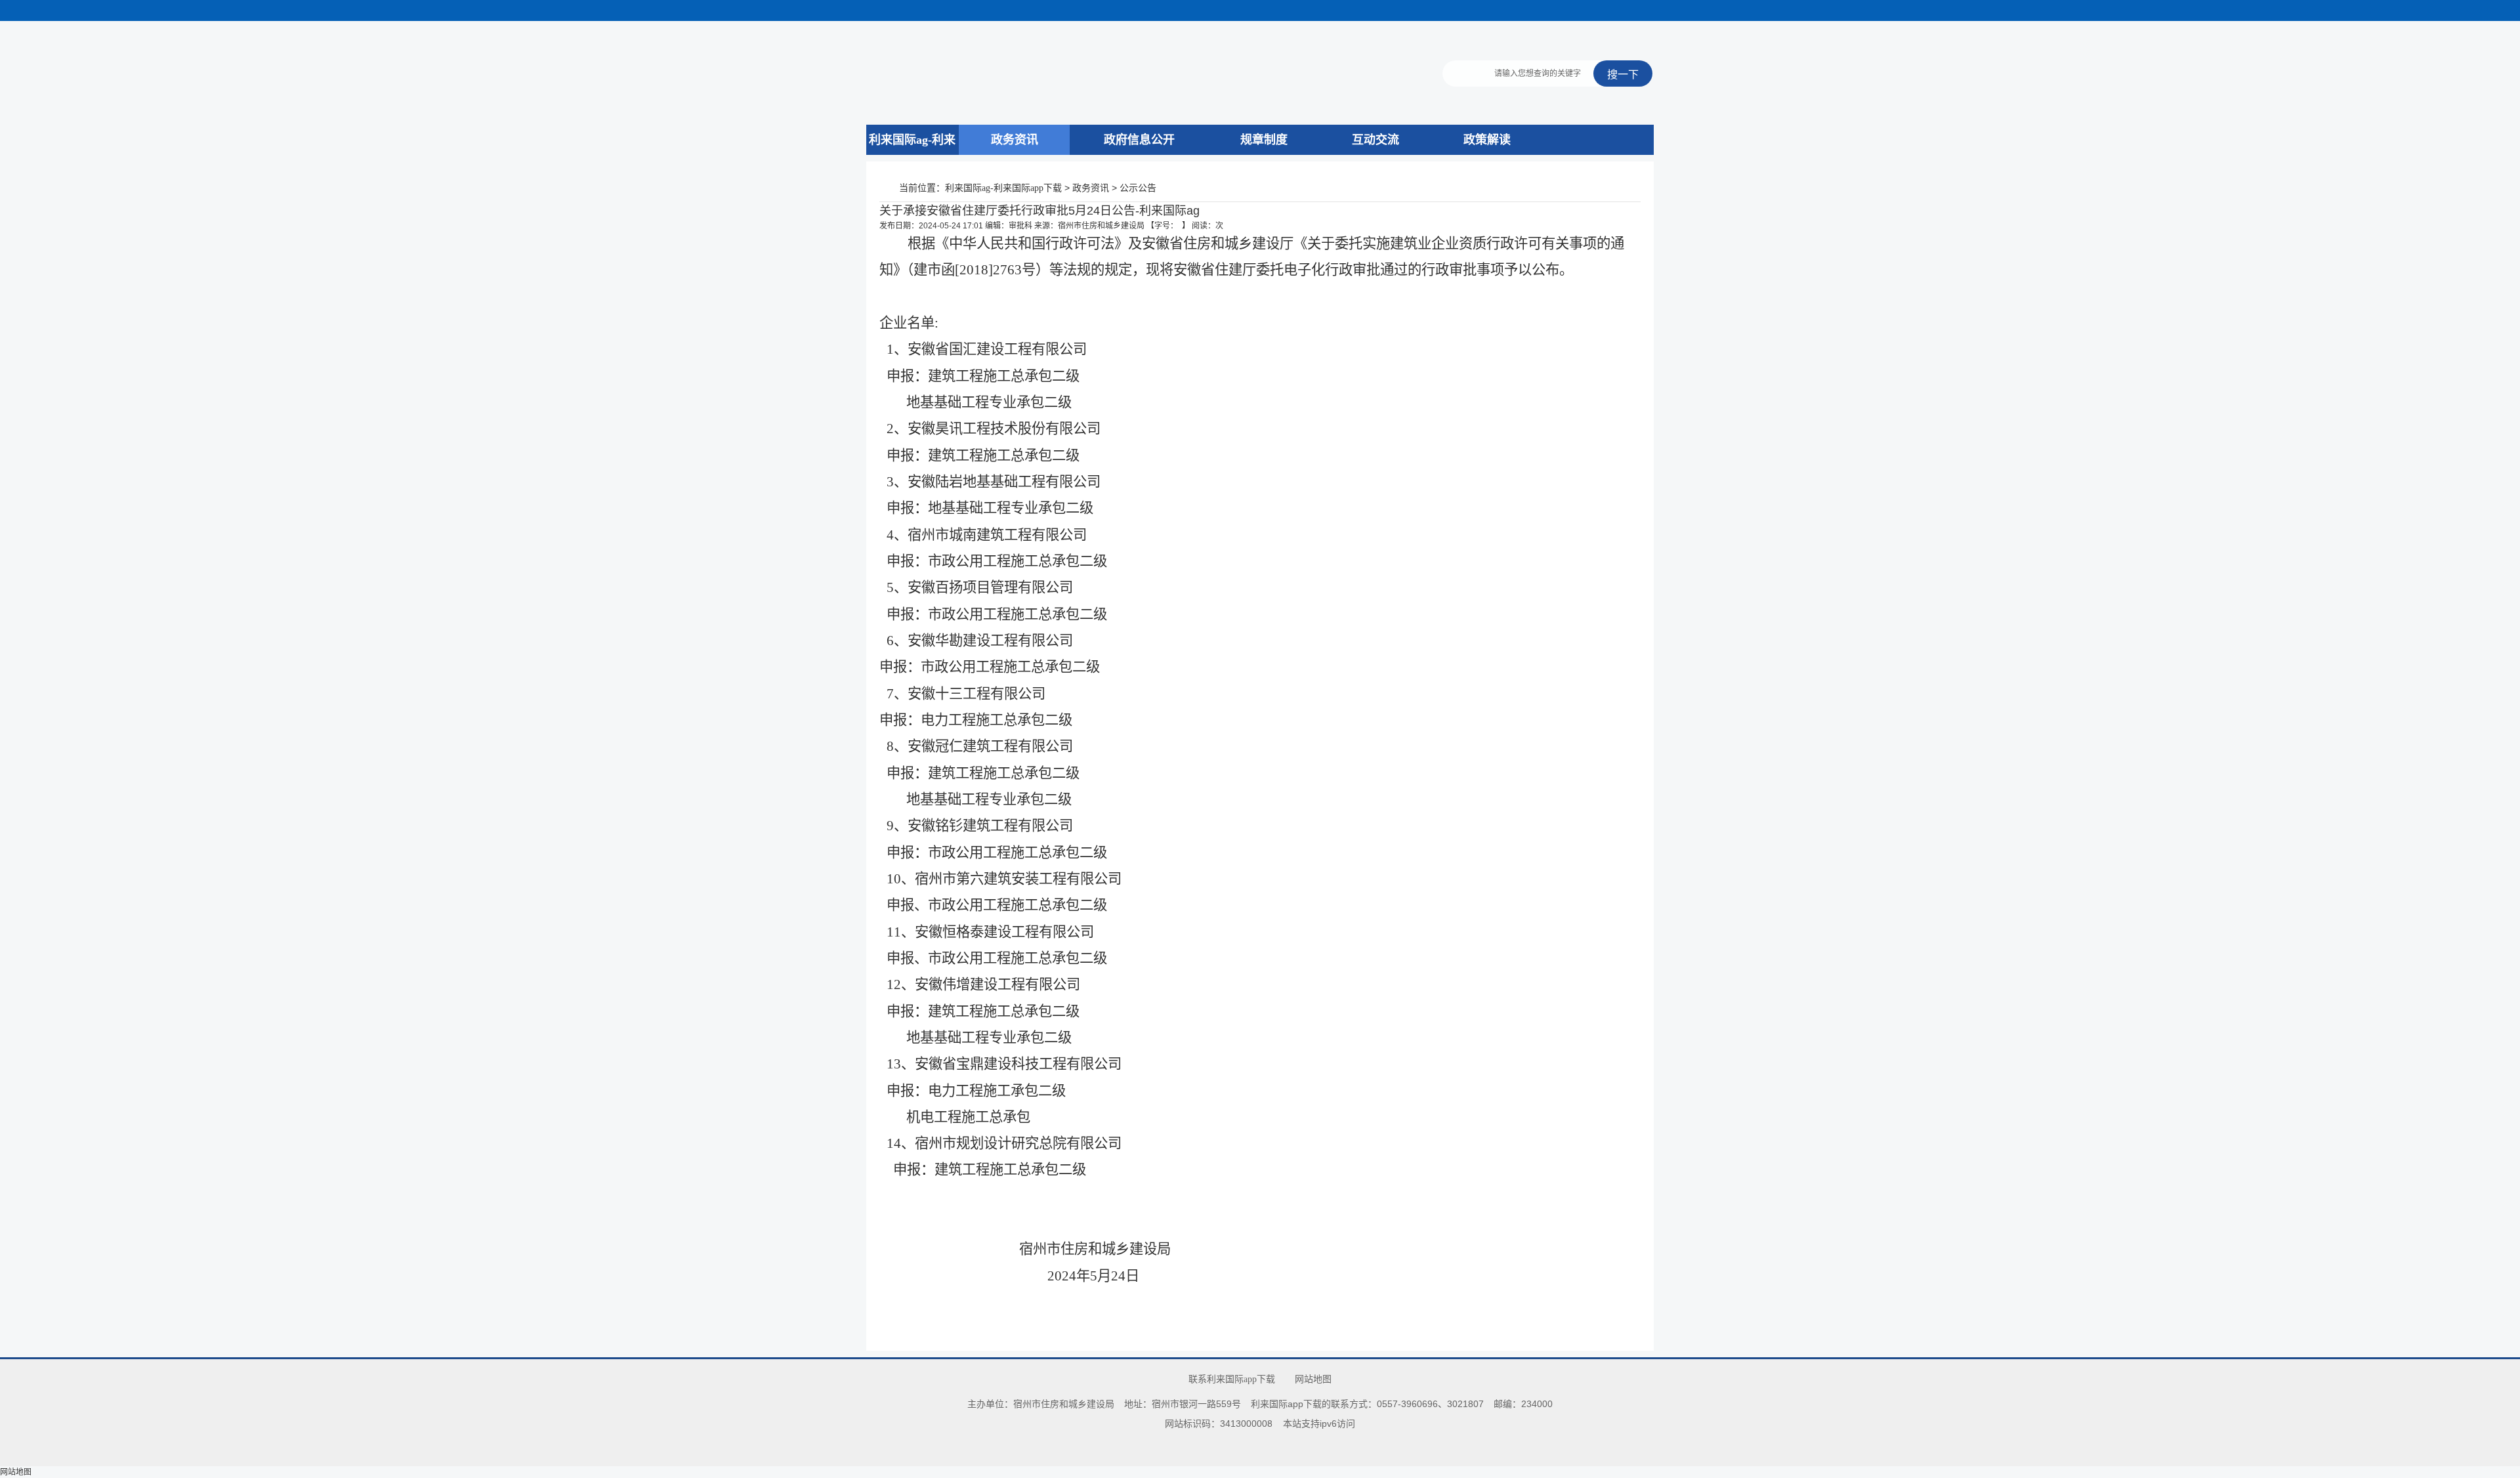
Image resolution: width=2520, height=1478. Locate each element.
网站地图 (1313, 1379)
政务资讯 (1015, 140)
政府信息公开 (1139, 140)
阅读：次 (1207, 226)
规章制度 (1264, 140)
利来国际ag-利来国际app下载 (912, 155)
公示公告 (1138, 188)
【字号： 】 (1168, 226)
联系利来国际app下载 (1232, 1379)
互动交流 (1375, 140)
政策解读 (1487, 140)
